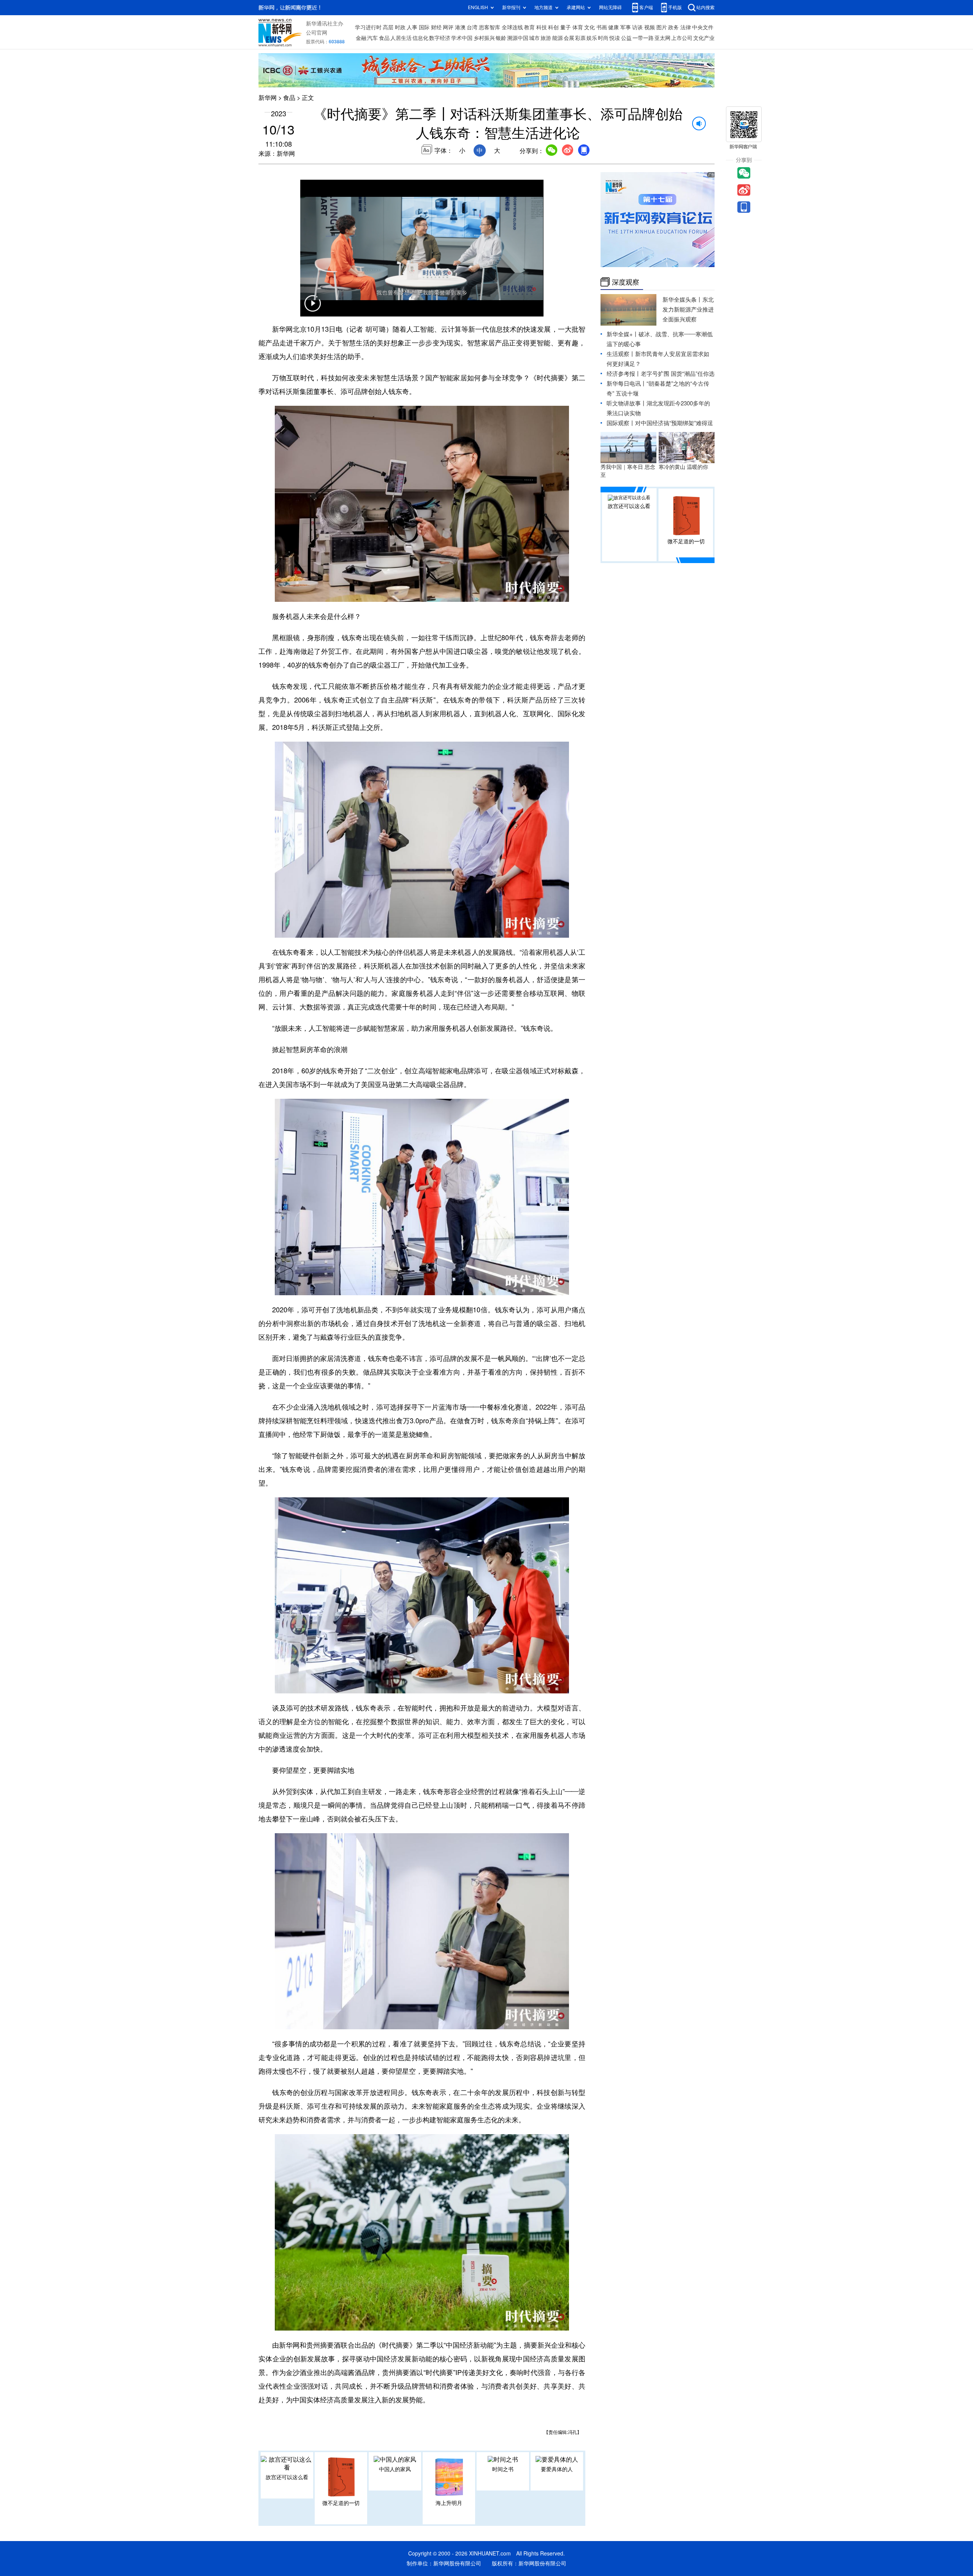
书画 (602, 27)
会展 (569, 38)
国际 (424, 27)
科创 (553, 27)
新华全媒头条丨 (682, 300)
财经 (436, 27)
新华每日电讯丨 (627, 384)
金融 (361, 38)
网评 (448, 27)
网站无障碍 (610, 7)
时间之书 (503, 2469)
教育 (529, 27)
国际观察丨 (621, 423)
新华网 (268, 98)
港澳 (460, 27)
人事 (412, 27)
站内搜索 (705, 7)
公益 (626, 38)
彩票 (580, 38)
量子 (566, 27)
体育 (578, 27)
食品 (384, 38)
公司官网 (317, 33)
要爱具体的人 (557, 2469)
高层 (388, 27)
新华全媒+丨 (623, 334)
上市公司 (682, 38)
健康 (613, 27)
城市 (534, 38)
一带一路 (643, 38)
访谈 (637, 27)
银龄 (501, 38)
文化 (590, 27)
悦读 (615, 38)
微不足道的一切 (341, 2503)
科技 (542, 27)
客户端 (646, 7)
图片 (662, 27)
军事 (626, 27)
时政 (400, 27)
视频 (650, 27)
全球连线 (512, 27)
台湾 (472, 27)
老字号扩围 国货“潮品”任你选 (678, 374)
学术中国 (462, 38)
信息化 (420, 38)
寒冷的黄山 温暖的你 (683, 467)
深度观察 (626, 282)
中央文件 (703, 27)
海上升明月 (449, 2503)
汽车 (372, 38)
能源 (558, 38)
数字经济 (440, 38)
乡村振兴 (484, 38)
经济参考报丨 (624, 374)
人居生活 (401, 38)
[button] (312, 308)
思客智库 (490, 27)
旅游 (546, 38)
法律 (686, 27)
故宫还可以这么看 (287, 2477)
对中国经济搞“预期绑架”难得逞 (674, 423)
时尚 (603, 38)
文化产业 (704, 38)
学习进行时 (368, 27)
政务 (673, 27)
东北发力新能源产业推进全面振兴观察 (688, 309)
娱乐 (592, 38)
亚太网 (662, 38)
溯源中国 (518, 38)
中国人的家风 (395, 2469)
